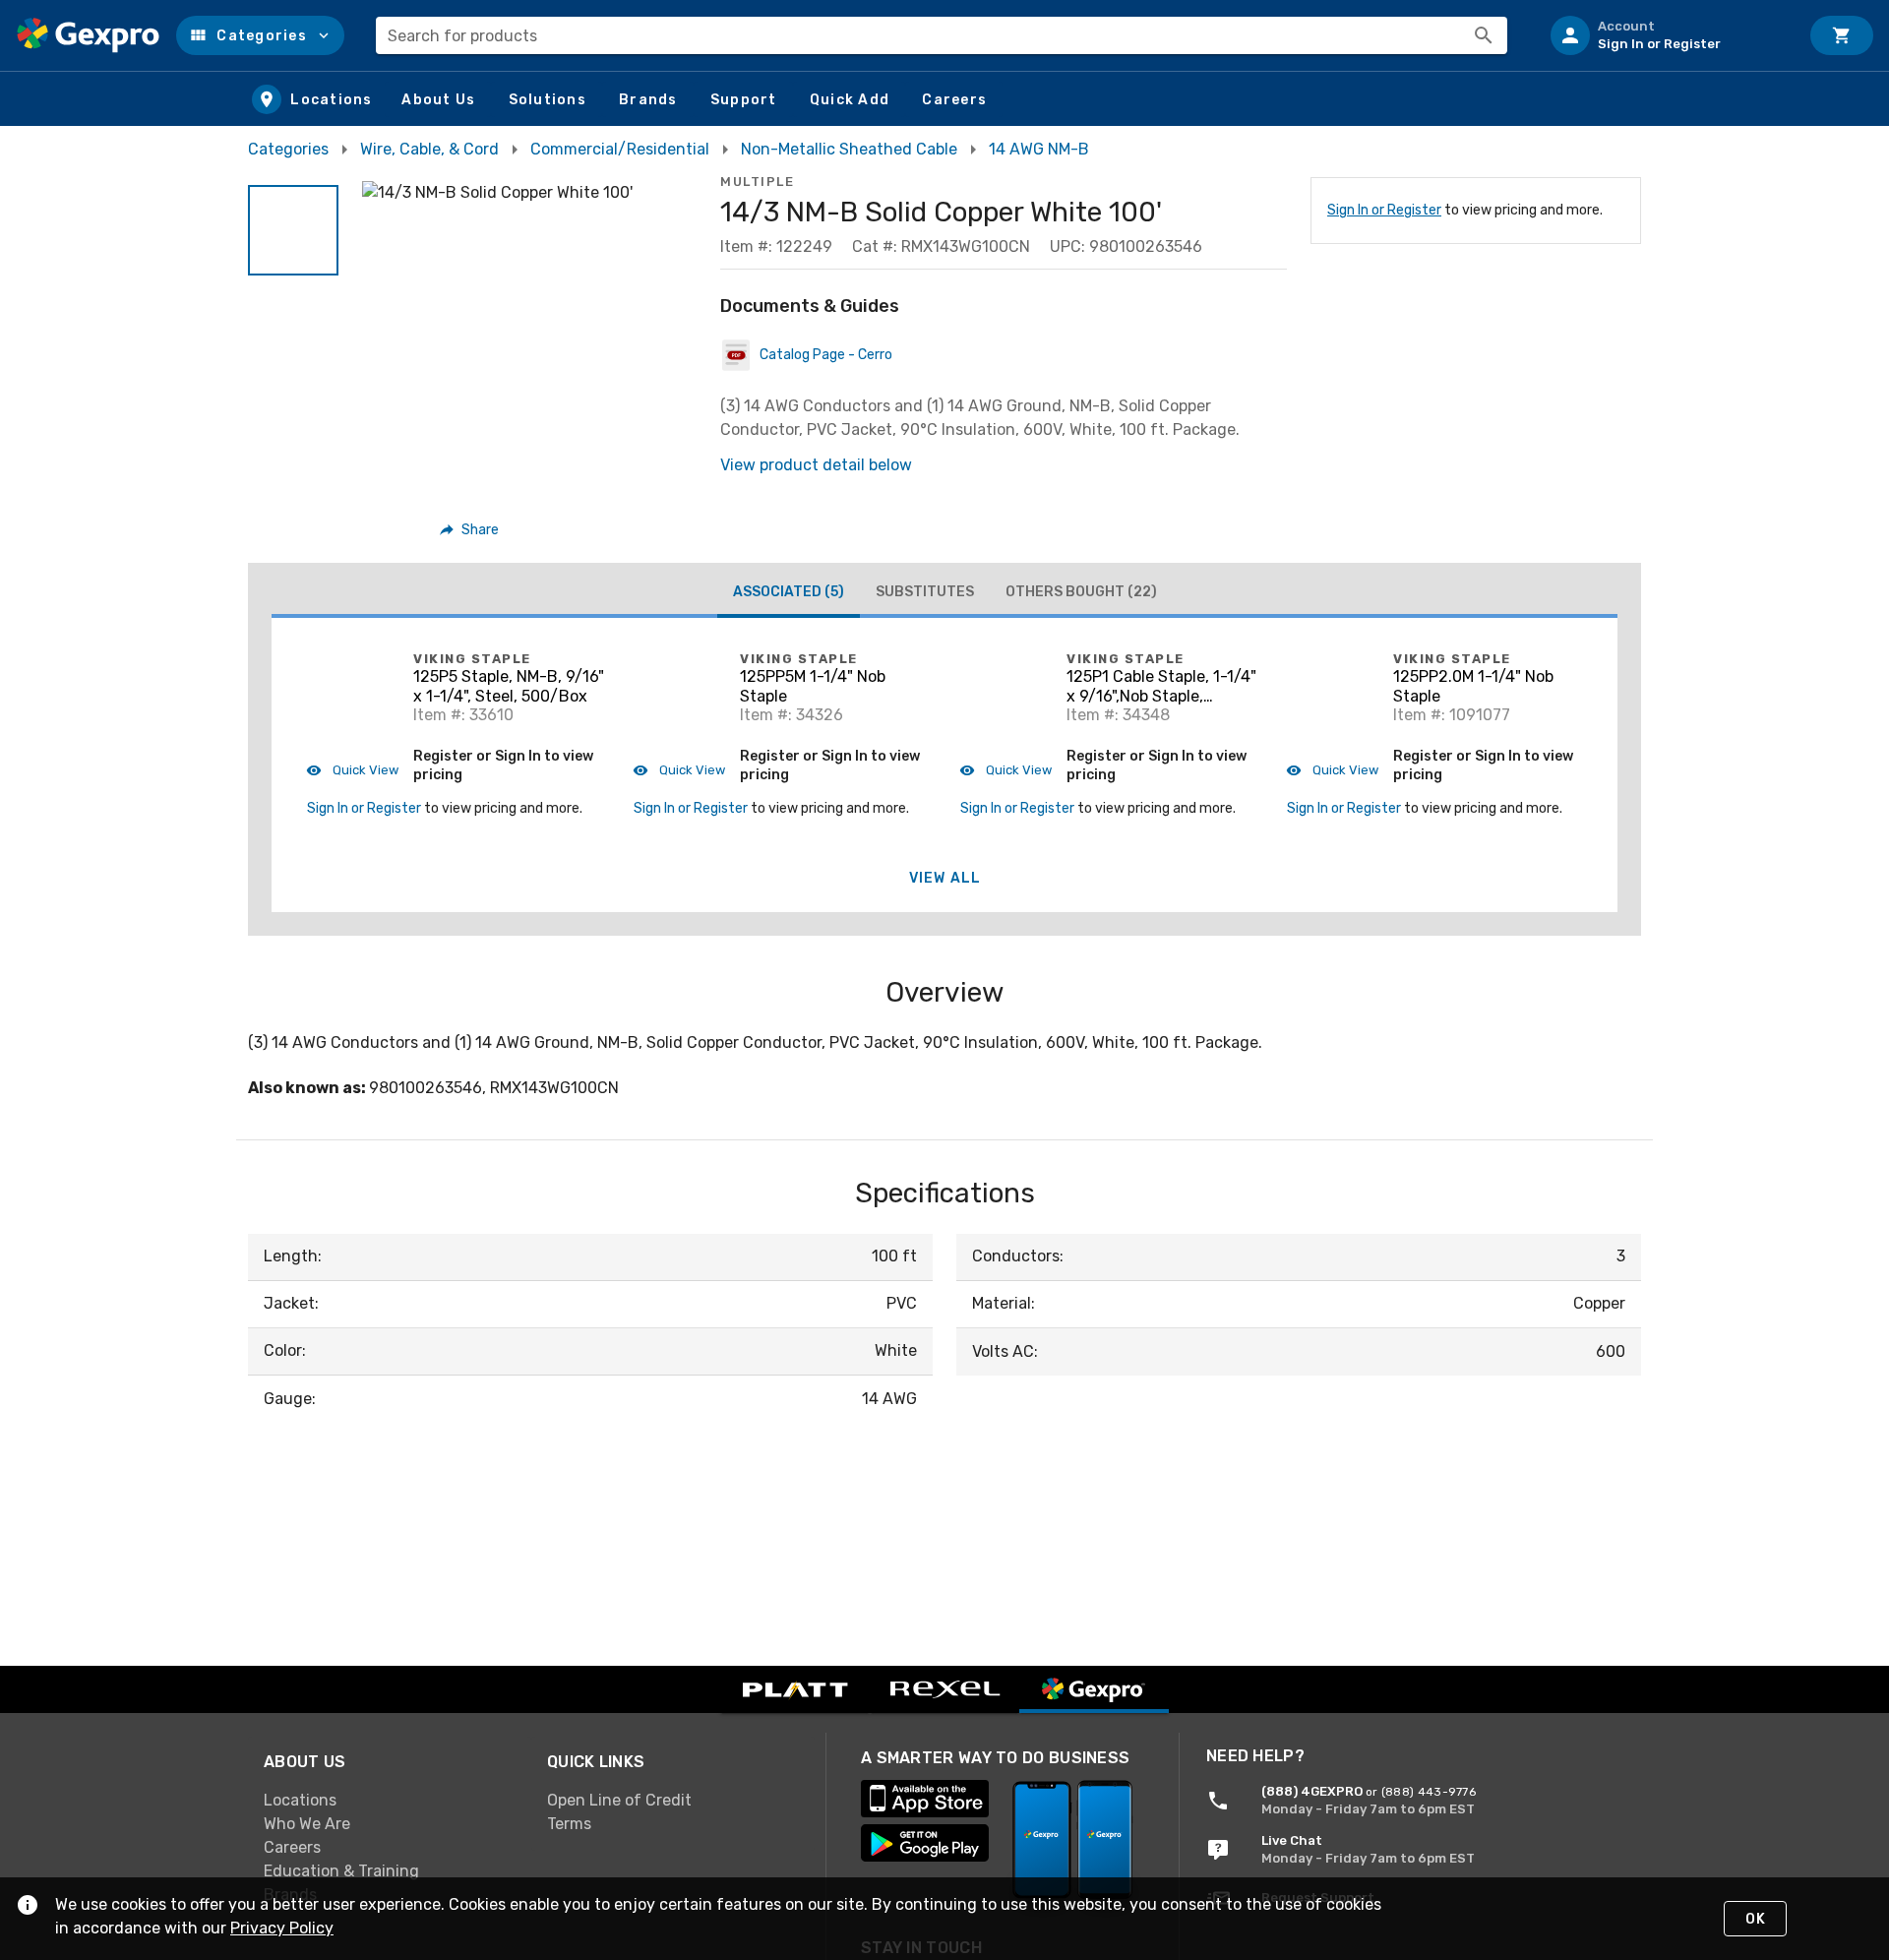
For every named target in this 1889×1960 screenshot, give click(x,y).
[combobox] (942, 35)
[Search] (1484, 35)
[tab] (789, 594)
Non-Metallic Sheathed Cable (849, 149)
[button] (260, 35)
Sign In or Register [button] (364, 808)
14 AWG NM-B (1039, 149)
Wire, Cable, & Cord (429, 149)
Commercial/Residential (620, 149)
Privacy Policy (282, 1928)
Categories (288, 149)
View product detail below (816, 465)
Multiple (757, 182)
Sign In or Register (1384, 210)
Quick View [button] (364, 770)
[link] (390, 1800)
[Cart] (1842, 35)
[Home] (88, 35)
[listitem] (1667, 35)
